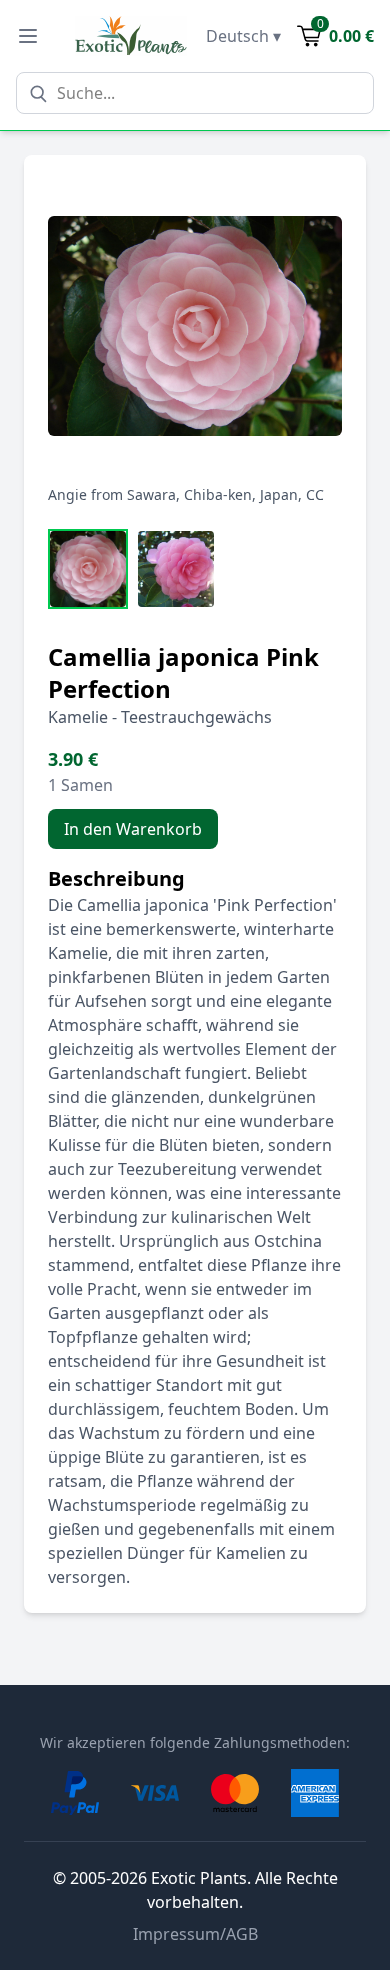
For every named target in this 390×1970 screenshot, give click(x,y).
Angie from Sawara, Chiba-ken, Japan (173, 494)
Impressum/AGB (195, 1934)
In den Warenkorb (133, 829)
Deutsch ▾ (243, 36)
